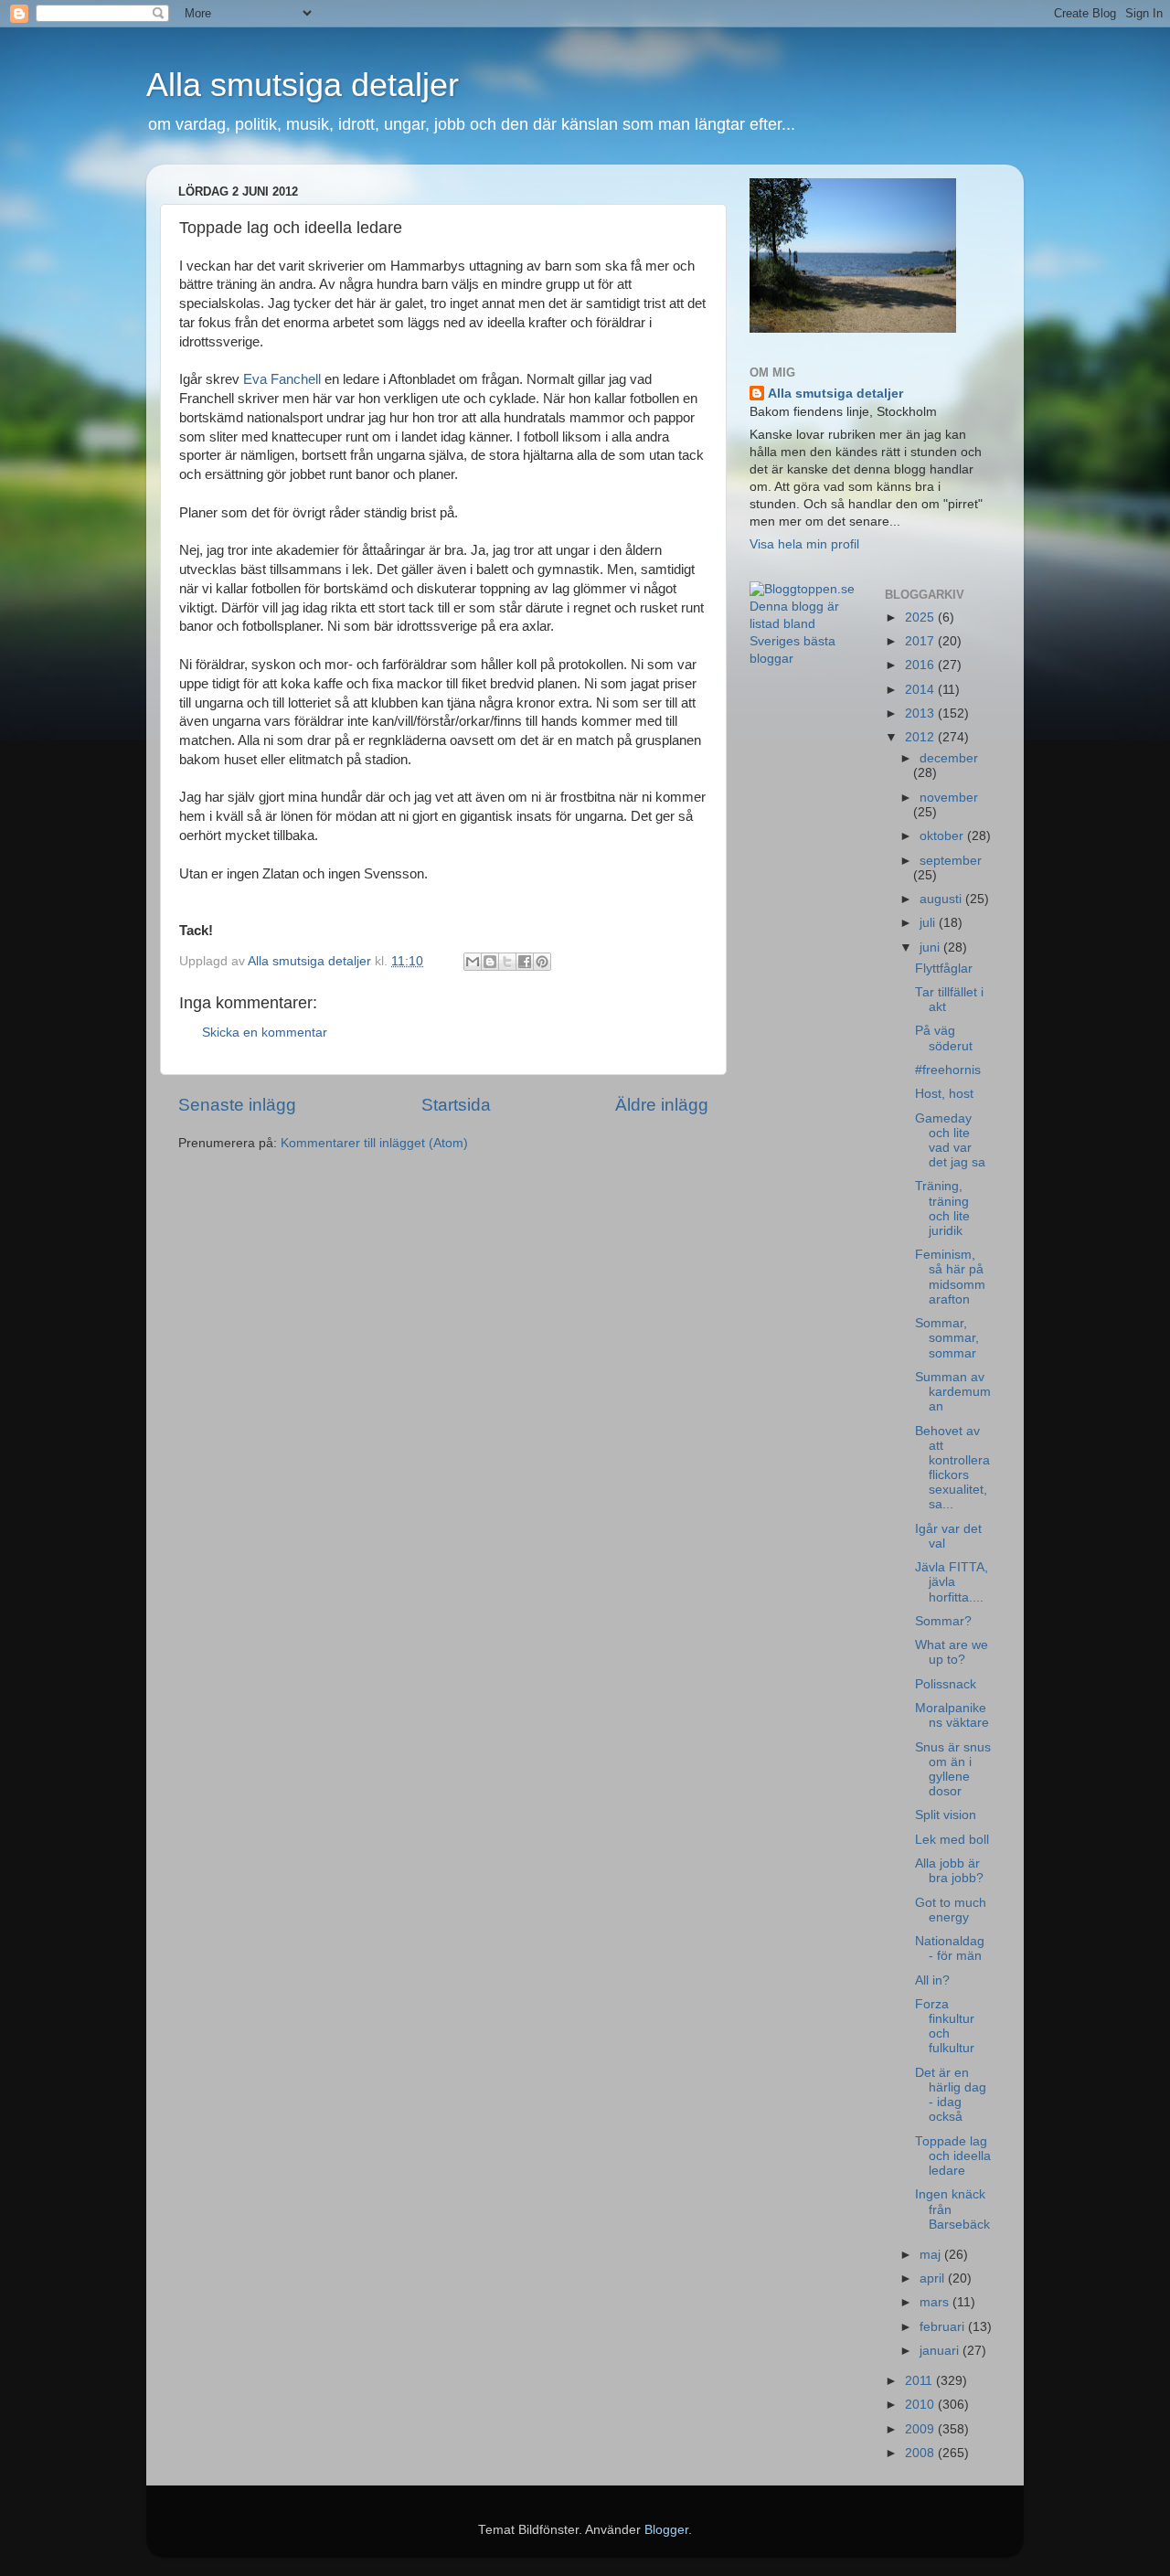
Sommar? (943, 1621)
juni (931, 947)
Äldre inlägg (662, 1105)
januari (941, 2351)
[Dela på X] (507, 962)
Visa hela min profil (804, 544)
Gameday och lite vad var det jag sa (950, 1141)
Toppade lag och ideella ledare (953, 2156)
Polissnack (946, 1684)
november (949, 798)
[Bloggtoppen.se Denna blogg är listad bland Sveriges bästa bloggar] (803, 659)
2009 (921, 2429)
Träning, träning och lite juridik (942, 1208)
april (934, 2278)
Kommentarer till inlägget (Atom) (374, 1143)
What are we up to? (952, 1652)
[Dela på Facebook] (525, 962)
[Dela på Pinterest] (542, 962)
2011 (920, 2381)
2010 (921, 2405)
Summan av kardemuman (953, 1392)
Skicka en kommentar (265, 1033)
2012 (921, 737)
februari (944, 2327)
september (951, 861)
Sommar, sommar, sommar (947, 1338)
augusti (942, 899)
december (949, 758)
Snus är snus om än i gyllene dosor (953, 1770)
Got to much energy (951, 1910)
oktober (943, 836)
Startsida (456, 1105)
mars (936, 2302)
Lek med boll (952, 1840)
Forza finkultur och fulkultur (945, 2027)
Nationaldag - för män (950, 1948)
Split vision (946, 1815)
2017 (921, 641)
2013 (921, 713)
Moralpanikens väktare (952, 1715)
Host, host (944, 1094)
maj (932, 2255)
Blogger (666, 2530)
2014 (921, 690)
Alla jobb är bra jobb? (949, 1871)
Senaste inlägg (237, 1105)
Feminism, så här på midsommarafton (950, 1277)
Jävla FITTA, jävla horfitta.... (952, 1582)
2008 (921, 2453)
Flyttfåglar (944, 969)
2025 (921, 617)
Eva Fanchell (282, 379)
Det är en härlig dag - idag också (951, 2095)
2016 (921, 665)
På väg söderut (944, 1038)
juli (929, 923)
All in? (932, 1980)
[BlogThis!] (490, 962)
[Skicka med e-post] (473, 962)
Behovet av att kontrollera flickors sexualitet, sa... (952, 1468)
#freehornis (948, 1070)
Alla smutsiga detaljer (303, 85)
